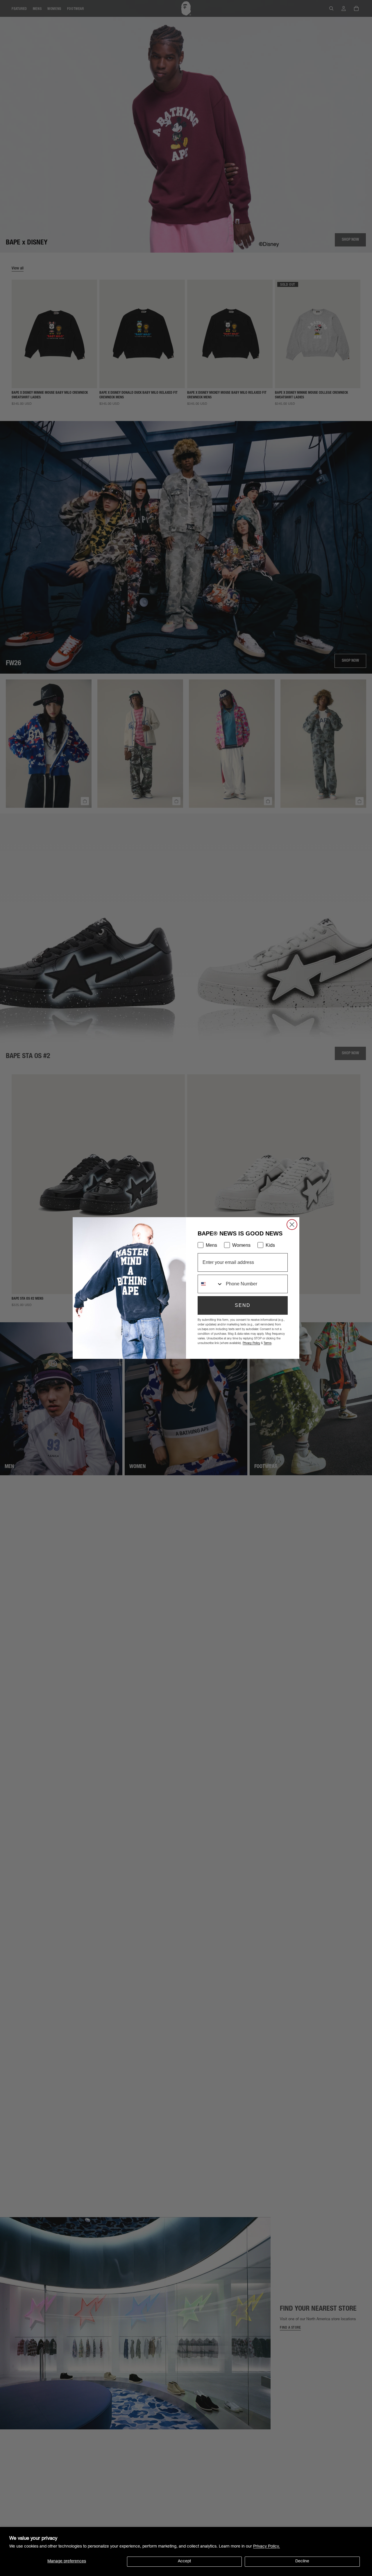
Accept (184, 2561)
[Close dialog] (292, 1225)
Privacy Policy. (267, 2547)
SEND (243, 1305)
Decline (302, 2561)
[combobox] (210, 1284)
